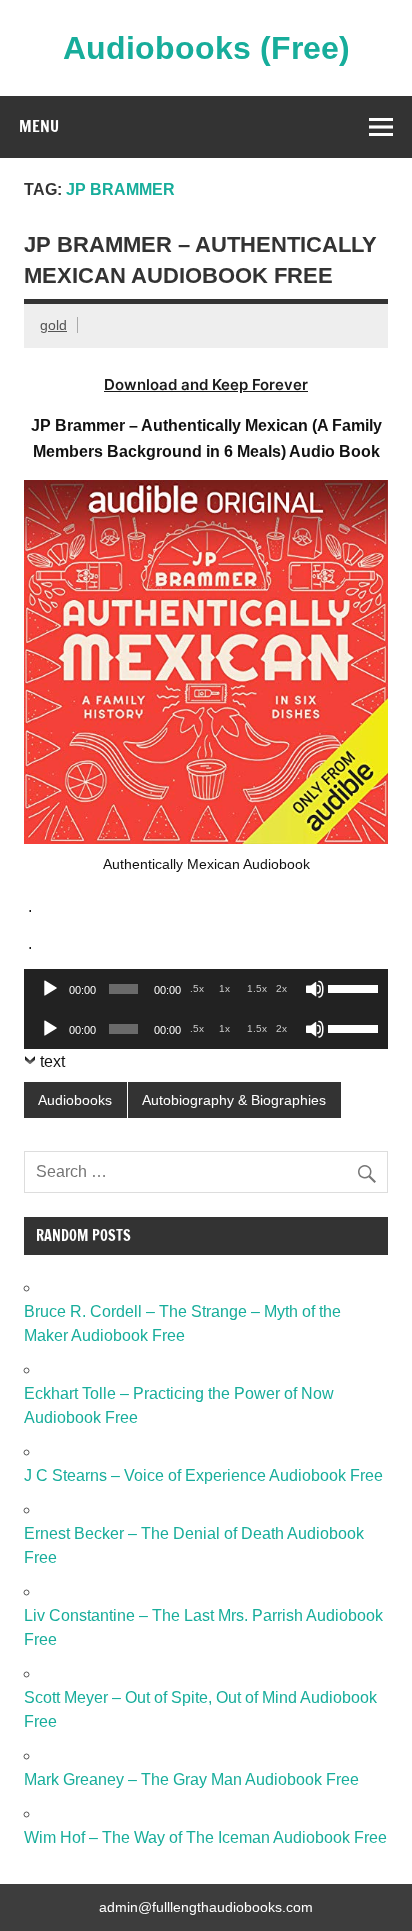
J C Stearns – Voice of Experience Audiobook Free (203, 1475)
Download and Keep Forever (206, 384)
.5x (197, 988)
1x (224, 988)
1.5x (257, 988)
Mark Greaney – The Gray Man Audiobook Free (191, 1779)
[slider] (353, 987)
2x (281, 988)
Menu (39, 126)
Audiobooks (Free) (206, 48)
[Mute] (315, 989)
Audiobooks (75, 1100)
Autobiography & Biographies (234, 1100)
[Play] (50, 989)
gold (53, 325)
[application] (206, 989)
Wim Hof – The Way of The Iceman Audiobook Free (205, 1837)
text (52, 1061)
